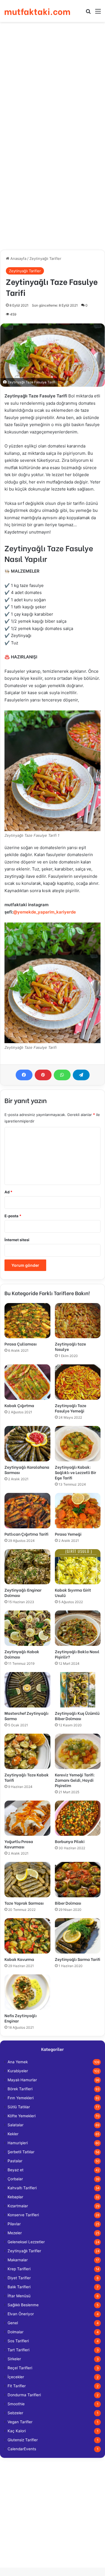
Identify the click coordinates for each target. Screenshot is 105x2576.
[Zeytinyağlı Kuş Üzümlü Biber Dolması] (78, 1690)
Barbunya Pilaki (70, 1841)
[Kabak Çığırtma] (27, 1382)
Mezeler (15, 2233)
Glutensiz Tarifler (23, 2440)
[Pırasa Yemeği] (78, 1511)
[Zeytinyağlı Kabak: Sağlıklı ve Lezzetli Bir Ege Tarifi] (78, 1444)
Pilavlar (14, 2224)
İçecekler (16, 2377)
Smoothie (16, 2404)
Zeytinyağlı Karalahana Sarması (27, 1470)
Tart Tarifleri (18, 2350)
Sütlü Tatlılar (19, 2107)
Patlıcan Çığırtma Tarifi (26, 1534)
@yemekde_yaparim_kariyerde (45, 912)
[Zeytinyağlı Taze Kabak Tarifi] (27, 1751)
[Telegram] (81, 1075)
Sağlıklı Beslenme (23, 2305)
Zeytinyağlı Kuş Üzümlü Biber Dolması (77, 1716)
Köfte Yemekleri (22, 2116)
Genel (13, 2323)
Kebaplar (15, 2197)
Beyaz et (16, 2170)
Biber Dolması (68, 1903)
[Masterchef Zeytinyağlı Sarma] (27, 1690)
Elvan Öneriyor (21, 2314)
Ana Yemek (18, 2062)
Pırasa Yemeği (68, 1534)
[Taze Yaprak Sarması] (27, 1880)
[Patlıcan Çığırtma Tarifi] (27, 1511)
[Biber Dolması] (78, 1880)
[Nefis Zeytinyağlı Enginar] (27, 1992)
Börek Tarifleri (20, 2089)
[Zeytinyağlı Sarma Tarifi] (78, 1936)
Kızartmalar (18, 2206)
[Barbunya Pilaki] (78, 1818)
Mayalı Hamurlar (22, 2080)
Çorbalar (15, 2179)
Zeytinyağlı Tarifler (45, 258)
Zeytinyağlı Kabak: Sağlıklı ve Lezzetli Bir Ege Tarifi (75, 1472)
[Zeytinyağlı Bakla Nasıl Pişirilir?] (78, 1628)
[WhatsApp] (62, 1075)
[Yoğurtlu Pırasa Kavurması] (27, 1818)
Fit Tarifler (17, 2386)
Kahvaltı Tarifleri (22, 2188)
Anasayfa (18, 258)
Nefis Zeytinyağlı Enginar (21, 2018)
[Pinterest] (43, 1075)
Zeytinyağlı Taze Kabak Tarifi (27, 1777)
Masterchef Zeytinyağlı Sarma (26, 1716)
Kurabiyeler (18, 2071)
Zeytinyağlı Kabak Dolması (22, 1654)
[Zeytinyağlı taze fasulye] (78, 1321)
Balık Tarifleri (19, 2287)
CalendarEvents (22, 2449)
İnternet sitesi (17, 1240)
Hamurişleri (18, 2143)
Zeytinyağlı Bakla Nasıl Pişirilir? (77, 1654)
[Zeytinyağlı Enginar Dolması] (27, 1567)
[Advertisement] (53, 80)
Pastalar (15, 2161)
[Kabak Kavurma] (27, 1936)
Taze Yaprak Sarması (24, 1903)
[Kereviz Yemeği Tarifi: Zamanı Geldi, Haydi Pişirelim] (78, 1751)
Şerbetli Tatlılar (21, 2152)
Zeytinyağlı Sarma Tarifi (78, 1959)
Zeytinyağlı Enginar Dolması (23, 1592)
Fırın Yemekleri (21, 2098)
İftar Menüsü (19, 2296)
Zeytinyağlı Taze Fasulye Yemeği (71, 1408)
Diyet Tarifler (19, 2278)
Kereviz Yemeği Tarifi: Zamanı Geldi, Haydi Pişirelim (75, 1780)
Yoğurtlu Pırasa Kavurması (19, 1844)
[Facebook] (24, 1075)
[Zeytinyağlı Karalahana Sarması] (27, 1444)
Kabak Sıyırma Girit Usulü (73, 1592)
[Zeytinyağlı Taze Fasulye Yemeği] (78, 1382)
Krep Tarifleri (19, 2269)
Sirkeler (14, 2359)
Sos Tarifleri (18, 2341)
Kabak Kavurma (19, 1959)
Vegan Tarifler (20, 2422)
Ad (8, 1192)
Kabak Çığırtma (19, 1405)
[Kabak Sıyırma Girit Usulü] (78, 1567)
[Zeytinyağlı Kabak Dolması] (27, 1628)
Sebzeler (15, 2413)
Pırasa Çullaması (21, 1344)
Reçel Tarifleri (20, 2368)
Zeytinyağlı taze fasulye (70, 1346)
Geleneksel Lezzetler (26, 2242)
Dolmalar (16, 2332)
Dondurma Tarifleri (24, 2395)
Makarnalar (18, 2260)
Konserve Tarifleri (23, 2215)
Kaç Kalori (17, 2431)
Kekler (13, 2134)
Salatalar (16, 2125)
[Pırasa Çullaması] (27, 1321)
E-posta (13, 1216)
